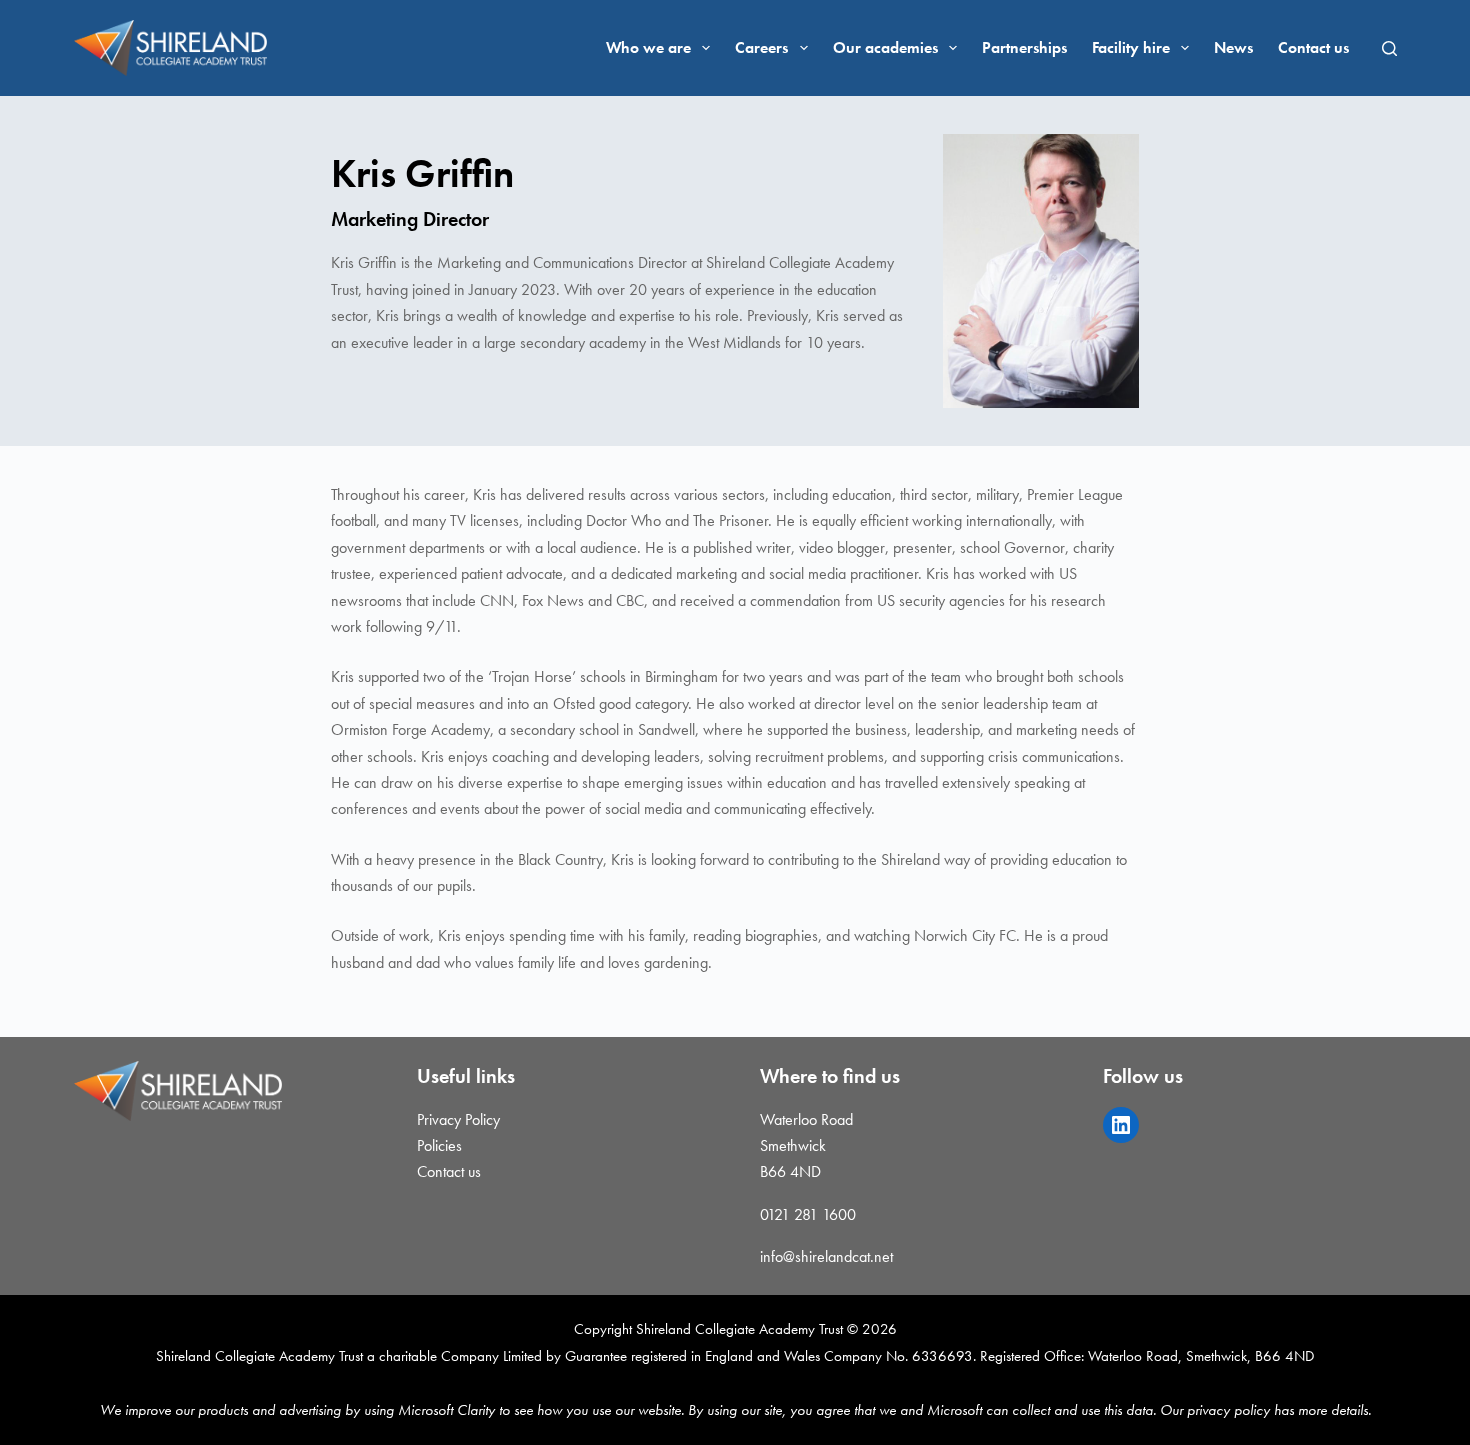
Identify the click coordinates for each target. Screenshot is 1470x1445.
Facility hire (1131, 47)
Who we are (648, 47)
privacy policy (1228, 1410)
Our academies (885, 47)
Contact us (1313, 47)
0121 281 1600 (808, 1214)
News (1233, 47)
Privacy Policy (458, 1119)
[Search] (1389, 48)
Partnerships (1024, 47)
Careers (761, 47)
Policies (439, 1145)
